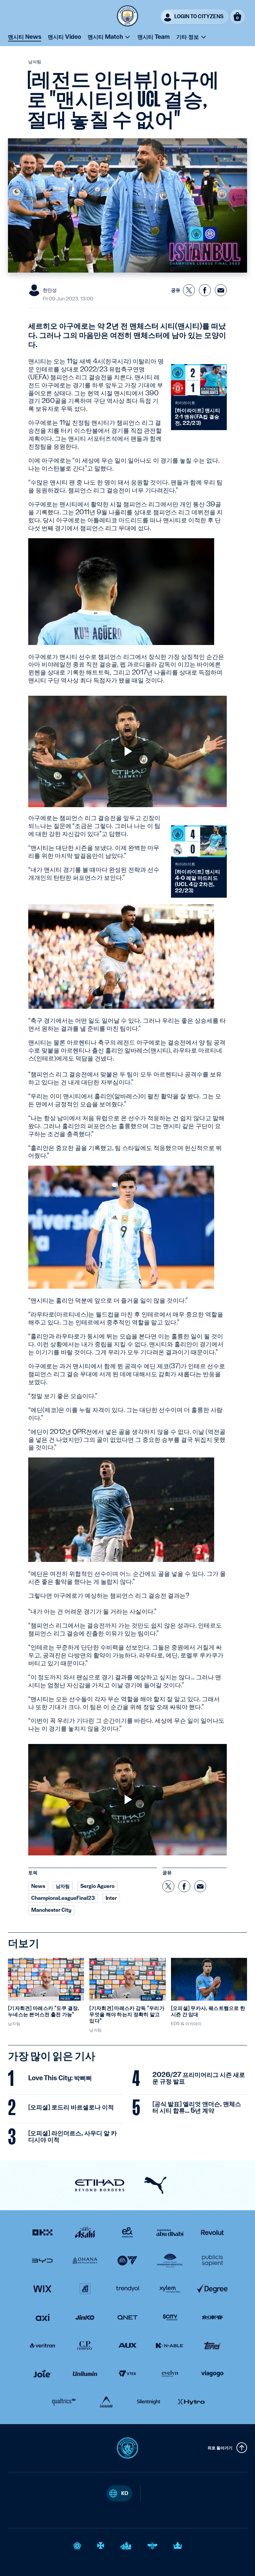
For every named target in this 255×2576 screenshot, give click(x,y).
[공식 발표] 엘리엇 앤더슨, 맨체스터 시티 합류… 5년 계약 (197, 2107)
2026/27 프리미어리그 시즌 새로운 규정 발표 (199, 2078)
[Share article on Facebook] (205, 290)
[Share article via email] (221, 290)
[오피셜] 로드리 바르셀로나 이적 (71, 2107)
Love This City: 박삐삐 (60, 2078)
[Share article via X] (189, 290)
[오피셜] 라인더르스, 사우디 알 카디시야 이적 (73, 2137)
